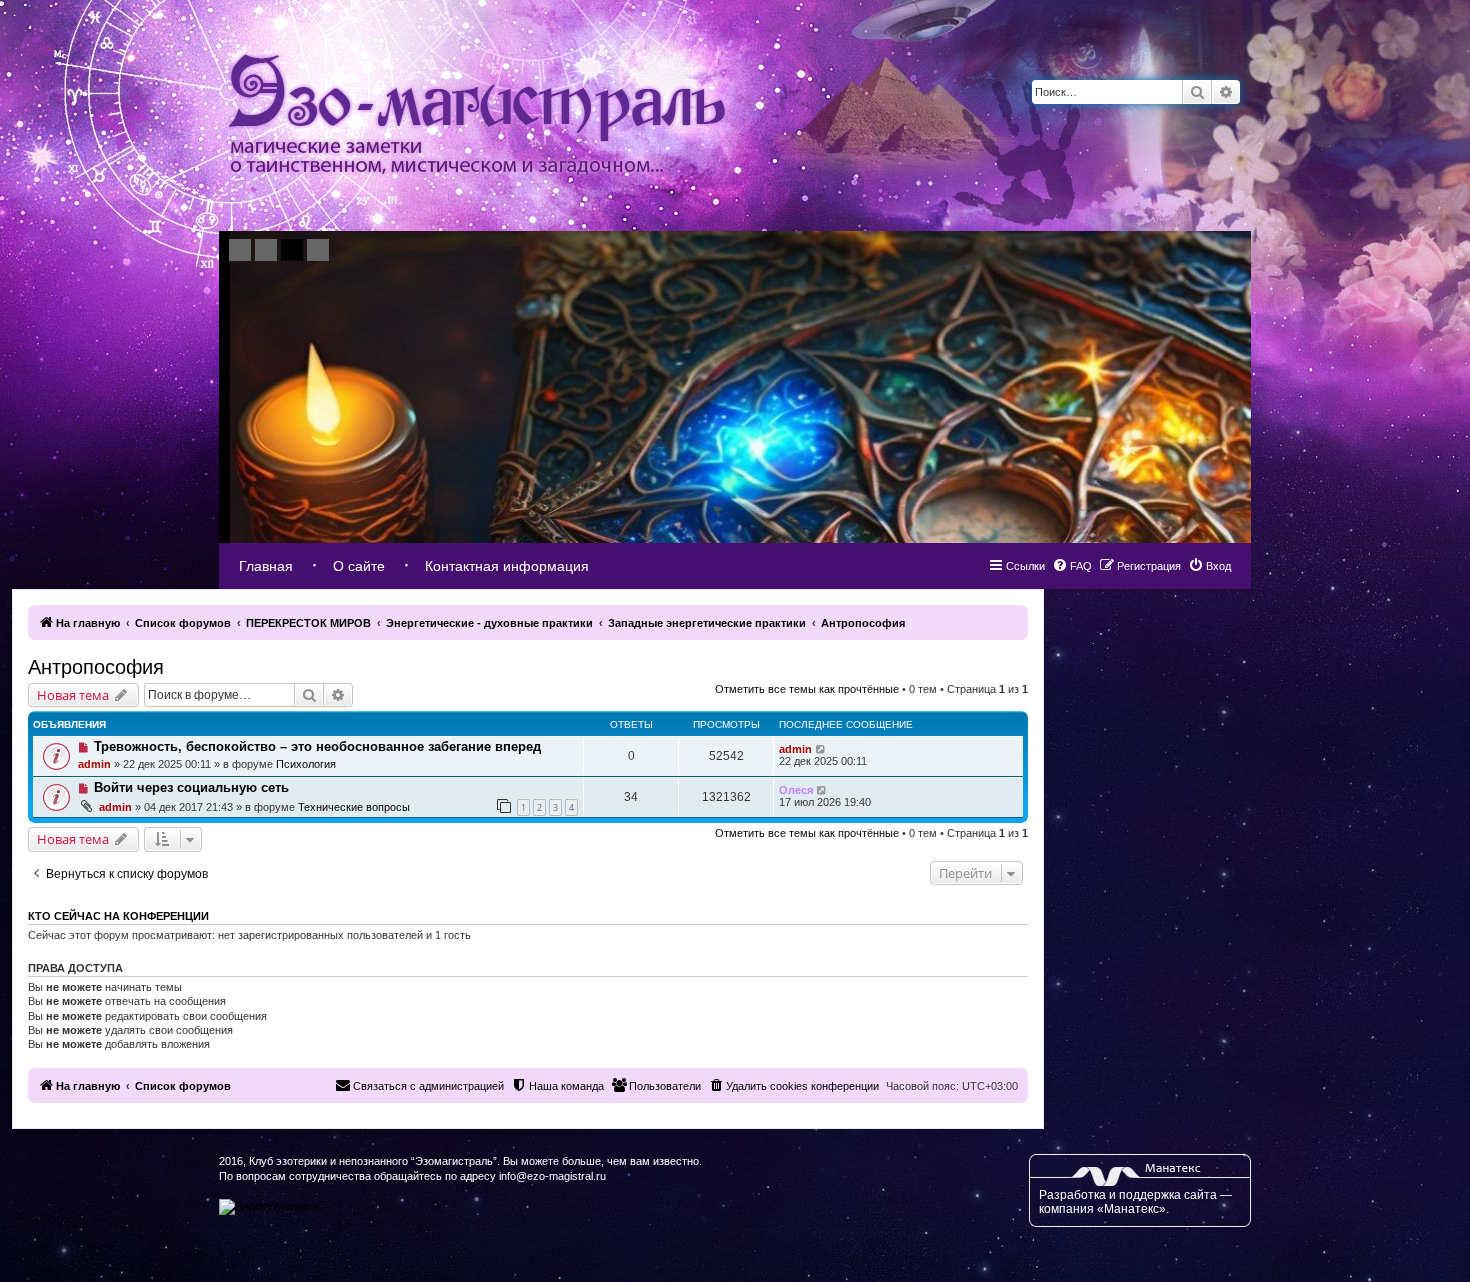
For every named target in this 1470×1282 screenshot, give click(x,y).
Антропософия (96, 667)
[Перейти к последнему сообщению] (821, 749)
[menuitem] (1209, 566)
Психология (306, 764)
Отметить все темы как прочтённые (807, 689)
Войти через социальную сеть (191, 787)
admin (94, 764)
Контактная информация (507, 566)
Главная (266, 566)
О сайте (359, 566)
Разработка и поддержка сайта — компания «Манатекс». (1135, 1202)
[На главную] (477, 115)
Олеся (796, 790)
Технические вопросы (354, 807)
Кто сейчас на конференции (118, 916)
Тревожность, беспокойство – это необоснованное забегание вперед (317, 746)
